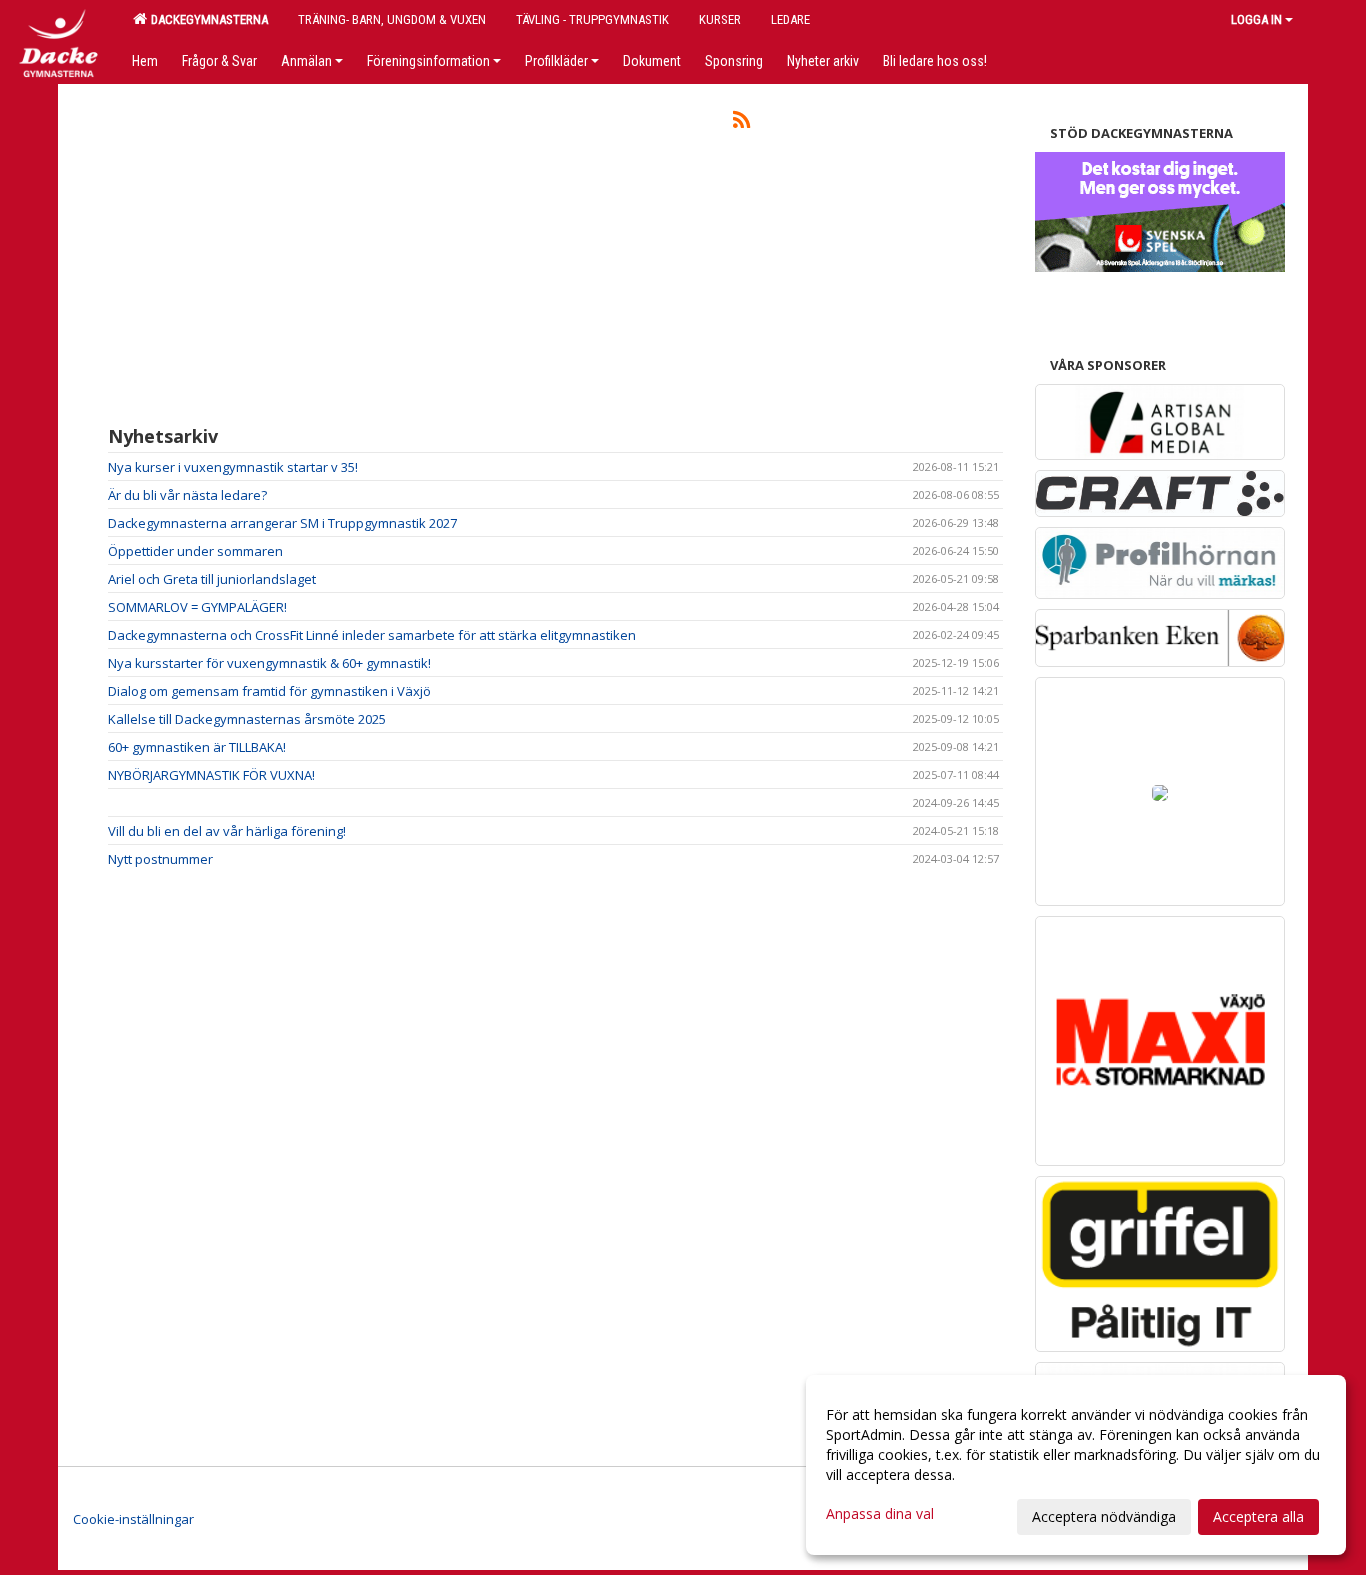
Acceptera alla (1258, 1516)
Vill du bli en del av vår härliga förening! (227, 831)
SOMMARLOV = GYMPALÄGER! (197, 607)
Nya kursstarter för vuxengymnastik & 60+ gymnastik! (269, 663)
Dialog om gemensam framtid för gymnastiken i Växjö (269, 691)
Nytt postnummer (160, 859)
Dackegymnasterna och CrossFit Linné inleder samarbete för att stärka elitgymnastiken (372, 635)
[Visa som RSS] (741, 123)
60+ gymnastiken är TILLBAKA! (197, 747)
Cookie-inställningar (133, 1519)
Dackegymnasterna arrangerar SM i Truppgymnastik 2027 (282, 523)
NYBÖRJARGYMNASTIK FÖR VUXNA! (211, 775)
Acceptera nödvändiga (1104, 1516)
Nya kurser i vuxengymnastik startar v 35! (233, 467)
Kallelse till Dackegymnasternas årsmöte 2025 (247, 719)
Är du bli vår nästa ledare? (187, 495)
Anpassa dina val (880, 1514)
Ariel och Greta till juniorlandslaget (212, 579)
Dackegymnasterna (206, 19)
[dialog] (1076, 1465)
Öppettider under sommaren (195, 551)
